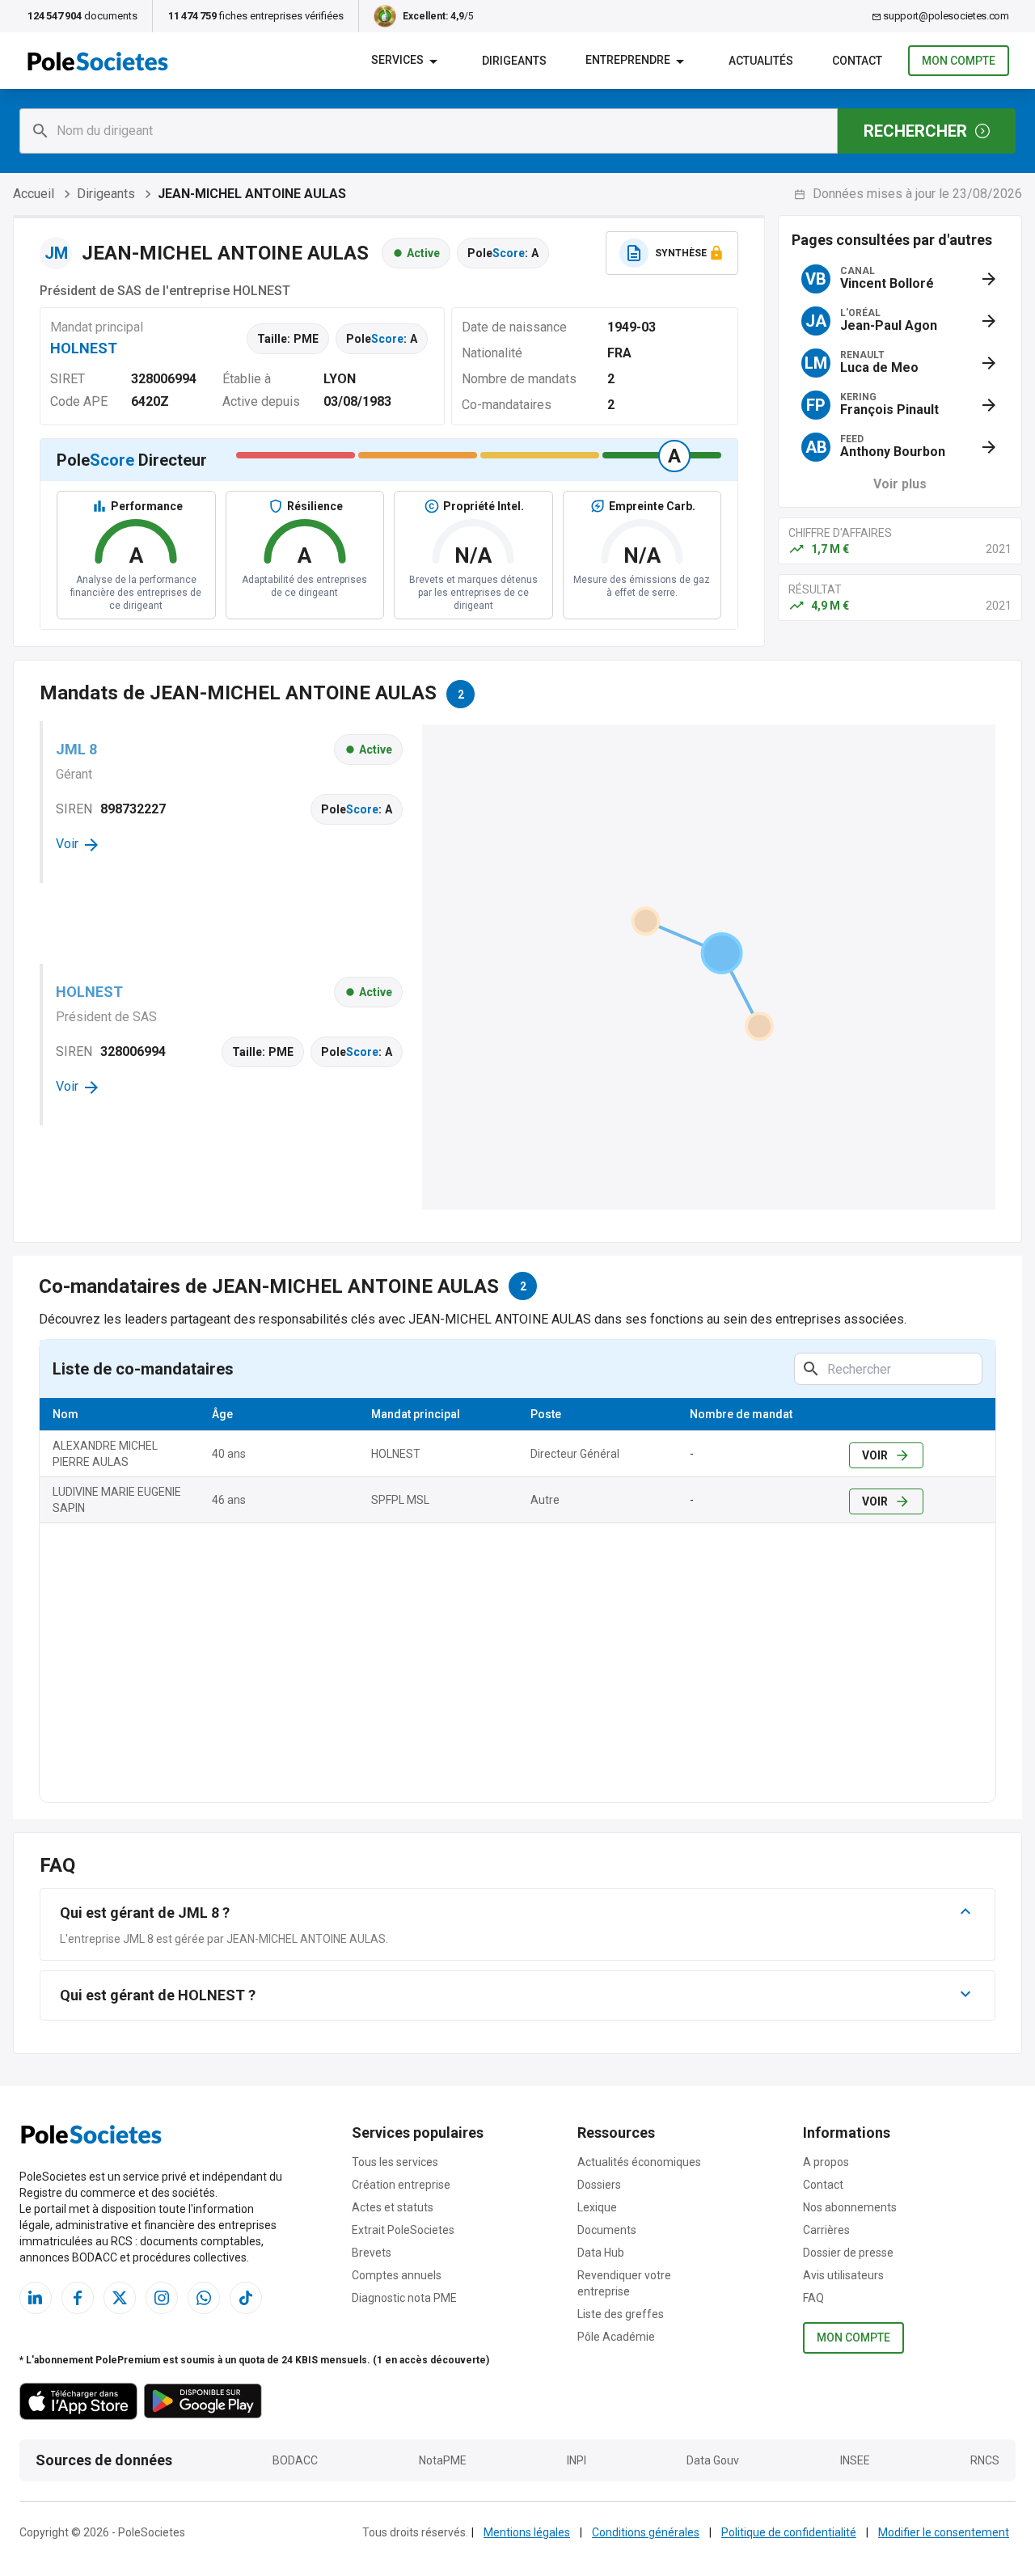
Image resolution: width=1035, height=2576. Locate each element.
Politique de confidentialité (789, 2532)
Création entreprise (401, 2185)
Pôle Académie (616, 2337)
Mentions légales (527, 2532)
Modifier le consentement (944, 2532)
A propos (826, 2162)
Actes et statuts (393, 2207)
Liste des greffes (621, 2314)
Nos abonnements (850, 2207)
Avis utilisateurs (843, 2275)
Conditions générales (646, 2532)
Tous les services (395, 2162)
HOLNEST (84, 348)
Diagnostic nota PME (404, 2298)
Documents (607, 2230)
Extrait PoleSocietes (403, 2230)
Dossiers (599, 2185)
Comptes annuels (397, 2275)
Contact (823, 2185)
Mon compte (959, 61)
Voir (875, 1455)
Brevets (372, 2253)
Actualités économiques (639, 2162)
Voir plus (900, 484)
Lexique (597, 2207)
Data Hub (601, 2253)
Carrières (826, 2230)
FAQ (813, 2298)
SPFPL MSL (400, 1500)
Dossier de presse (848, 2253)
